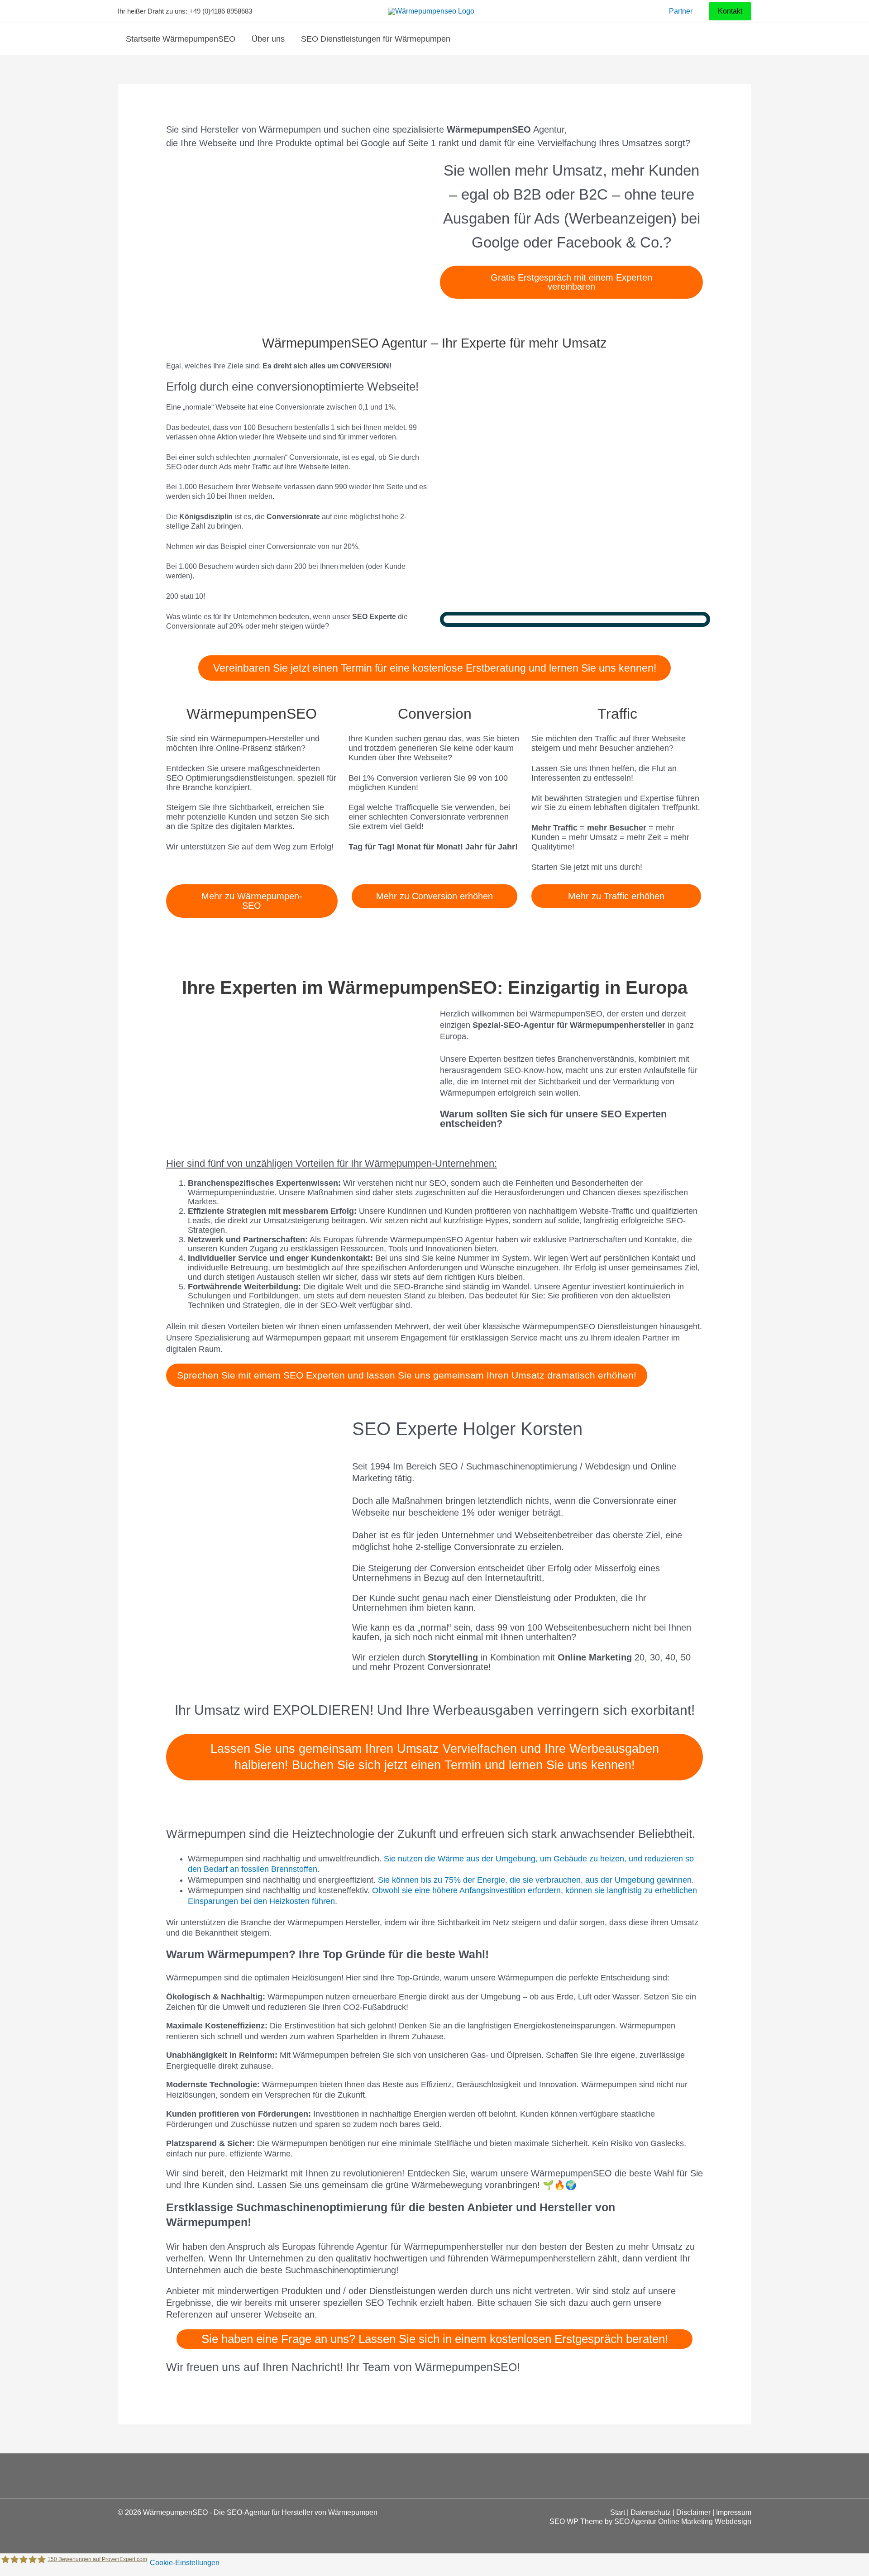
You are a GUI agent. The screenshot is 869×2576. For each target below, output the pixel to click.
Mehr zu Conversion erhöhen (434, 896)
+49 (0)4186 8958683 (221, 11)
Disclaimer (693, 2512)
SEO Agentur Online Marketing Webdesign (683, 2521)
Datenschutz (651, 2512)
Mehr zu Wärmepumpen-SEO (252, 901)
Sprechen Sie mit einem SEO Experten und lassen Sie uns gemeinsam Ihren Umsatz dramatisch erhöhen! (407, 1375)
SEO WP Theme (576, 2521)
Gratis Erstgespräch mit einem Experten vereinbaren (571, 282)
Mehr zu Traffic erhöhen (616, 896)
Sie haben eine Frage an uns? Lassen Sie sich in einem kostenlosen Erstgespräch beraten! (435, 2339)
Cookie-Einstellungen (185, 2562)
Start (618, 2512)
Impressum (734, 2512)
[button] (730, 12)
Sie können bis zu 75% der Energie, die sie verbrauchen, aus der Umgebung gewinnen (535, 1880)
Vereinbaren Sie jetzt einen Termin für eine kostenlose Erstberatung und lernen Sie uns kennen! (435, 668)
